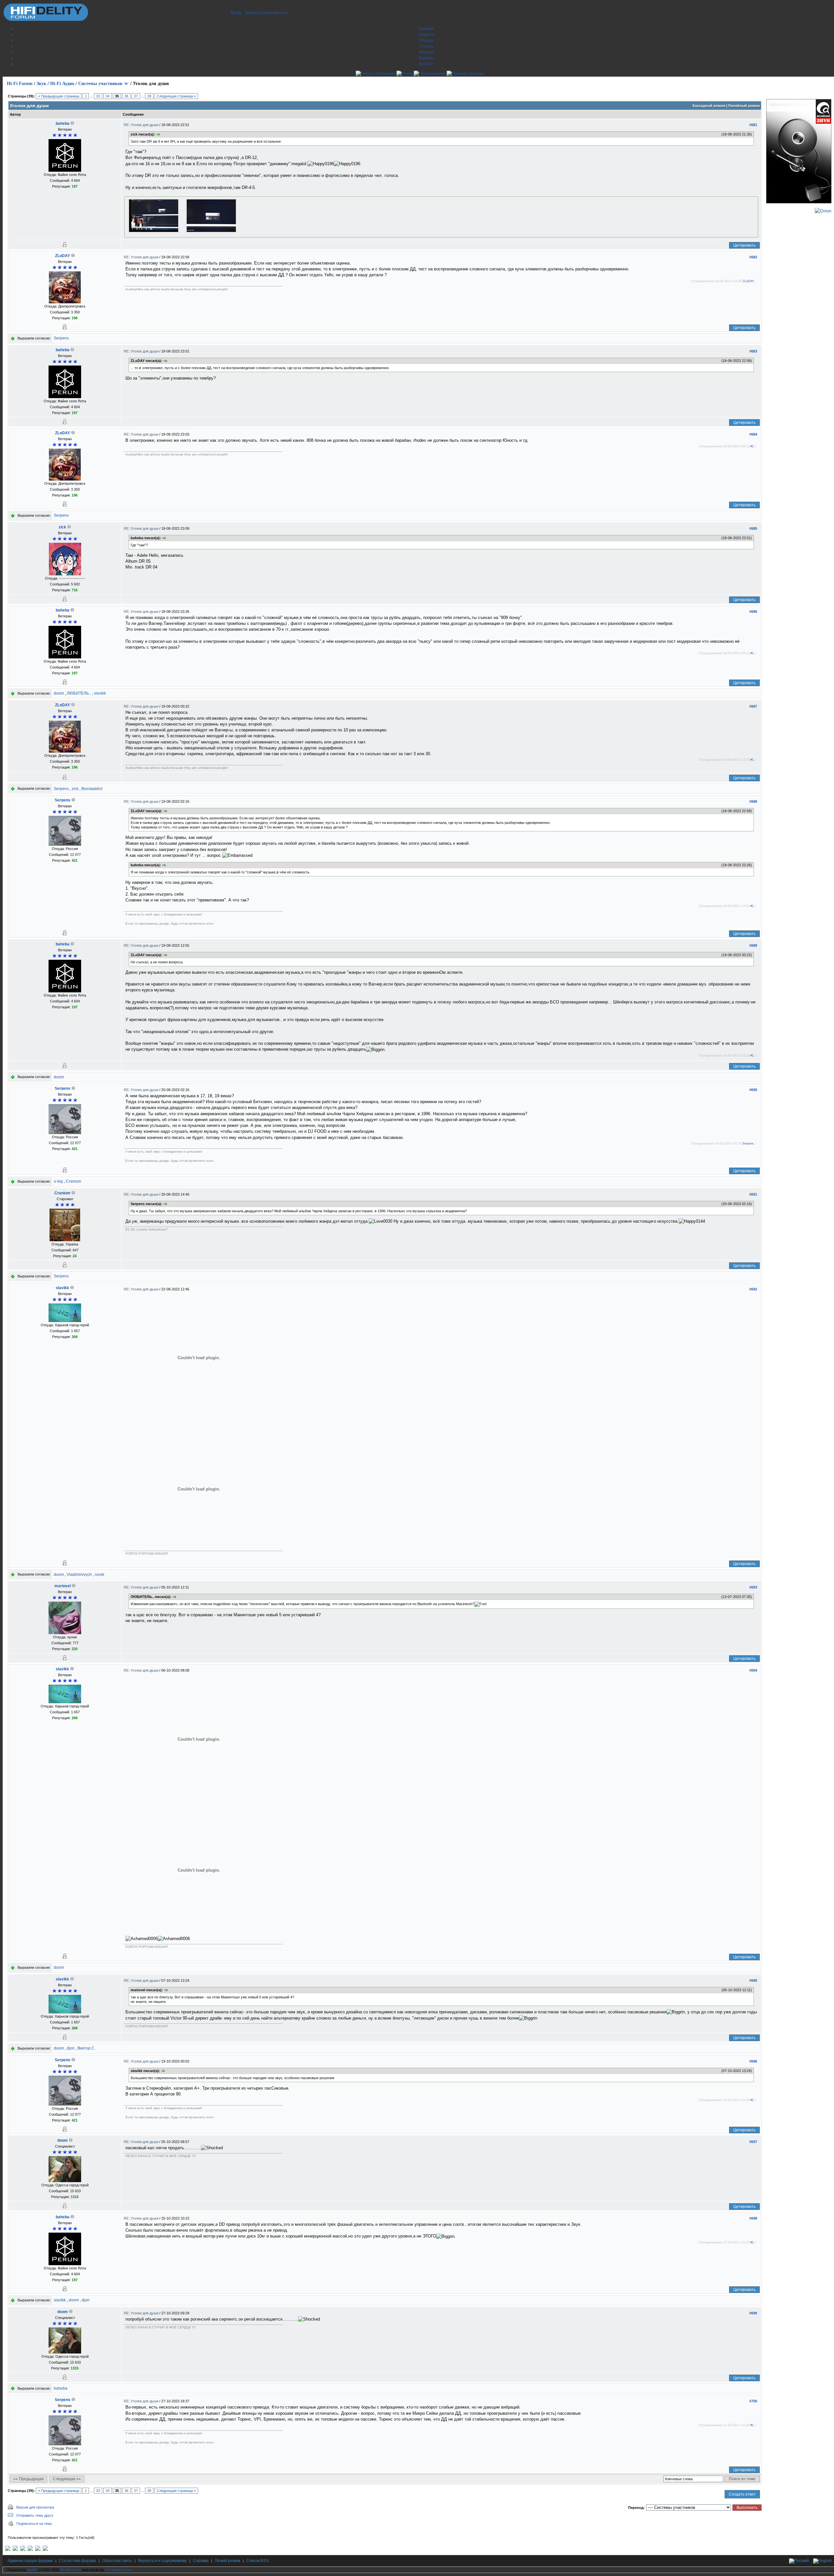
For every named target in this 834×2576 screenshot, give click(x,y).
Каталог (426, 64)
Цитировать (744, 245)
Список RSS (258, 2561)
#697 (753, 2142)
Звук (41, 84)
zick (62, 527)
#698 (753, 2218)
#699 (753, 2313)
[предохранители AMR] (8, 2550)
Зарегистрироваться (266, 12)
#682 (753, 257)
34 (108, 96)
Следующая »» (67, 2479)
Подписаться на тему (34, 2524)
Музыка (426, 52)
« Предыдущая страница (59, 96)
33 (98, 96)
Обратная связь (117, 2561)
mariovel (63, 1586)
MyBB (32, 2570)
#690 (753, 1090)
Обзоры (426, 40)
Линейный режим (744, 106)
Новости (426, 35)
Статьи (426, 46)
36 (126, 96)
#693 (753, 1587)
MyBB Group (71, 2570)
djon (71, 2048)
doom (59, 693)
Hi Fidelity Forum (119, 2570)
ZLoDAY (63, 256)
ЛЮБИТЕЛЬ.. (79, 693)
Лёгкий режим (227, 2561)
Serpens (61, 338)
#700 (753, 2401)
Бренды (426, 58)
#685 (753, 528)
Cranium (73, 1181)
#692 (753, 1289)
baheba (63, 123)
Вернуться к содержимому (162, 2561)
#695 (753, 1980)
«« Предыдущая (29, 2479)
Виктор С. (86, 2048)
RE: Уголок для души (142, 125)
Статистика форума (78, 2561)
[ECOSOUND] (30, 2550)
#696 (753, 2061)
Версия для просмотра (35, 2507)
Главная (426, 29)
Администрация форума (30, 2561)
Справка (201, 2561)
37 (136, 96)
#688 (753, 801)
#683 (753, 351)
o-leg (58, 1181)
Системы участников (100, 84)
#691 (753, 1194)
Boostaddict (92, 789)
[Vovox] (45, 2550)
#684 (753, 434)
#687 (753, 706)
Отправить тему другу (35, 2515)
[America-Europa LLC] (15, 2550)
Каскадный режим (709, 106)
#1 (752, 446)
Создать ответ (742, 2494)
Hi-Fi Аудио (62, 84)
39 (149, 96)
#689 (753, 945)
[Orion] (823, 211)
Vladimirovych (79, 1575)
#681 (753, 125)
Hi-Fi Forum (20, 84)
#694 (753, 1670)
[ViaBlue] (23, 2550)
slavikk (100, 693)
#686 (753, 612)
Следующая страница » (176, 96)
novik (100, 1575)
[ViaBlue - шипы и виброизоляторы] (38, 2550)
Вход (236, 12)
